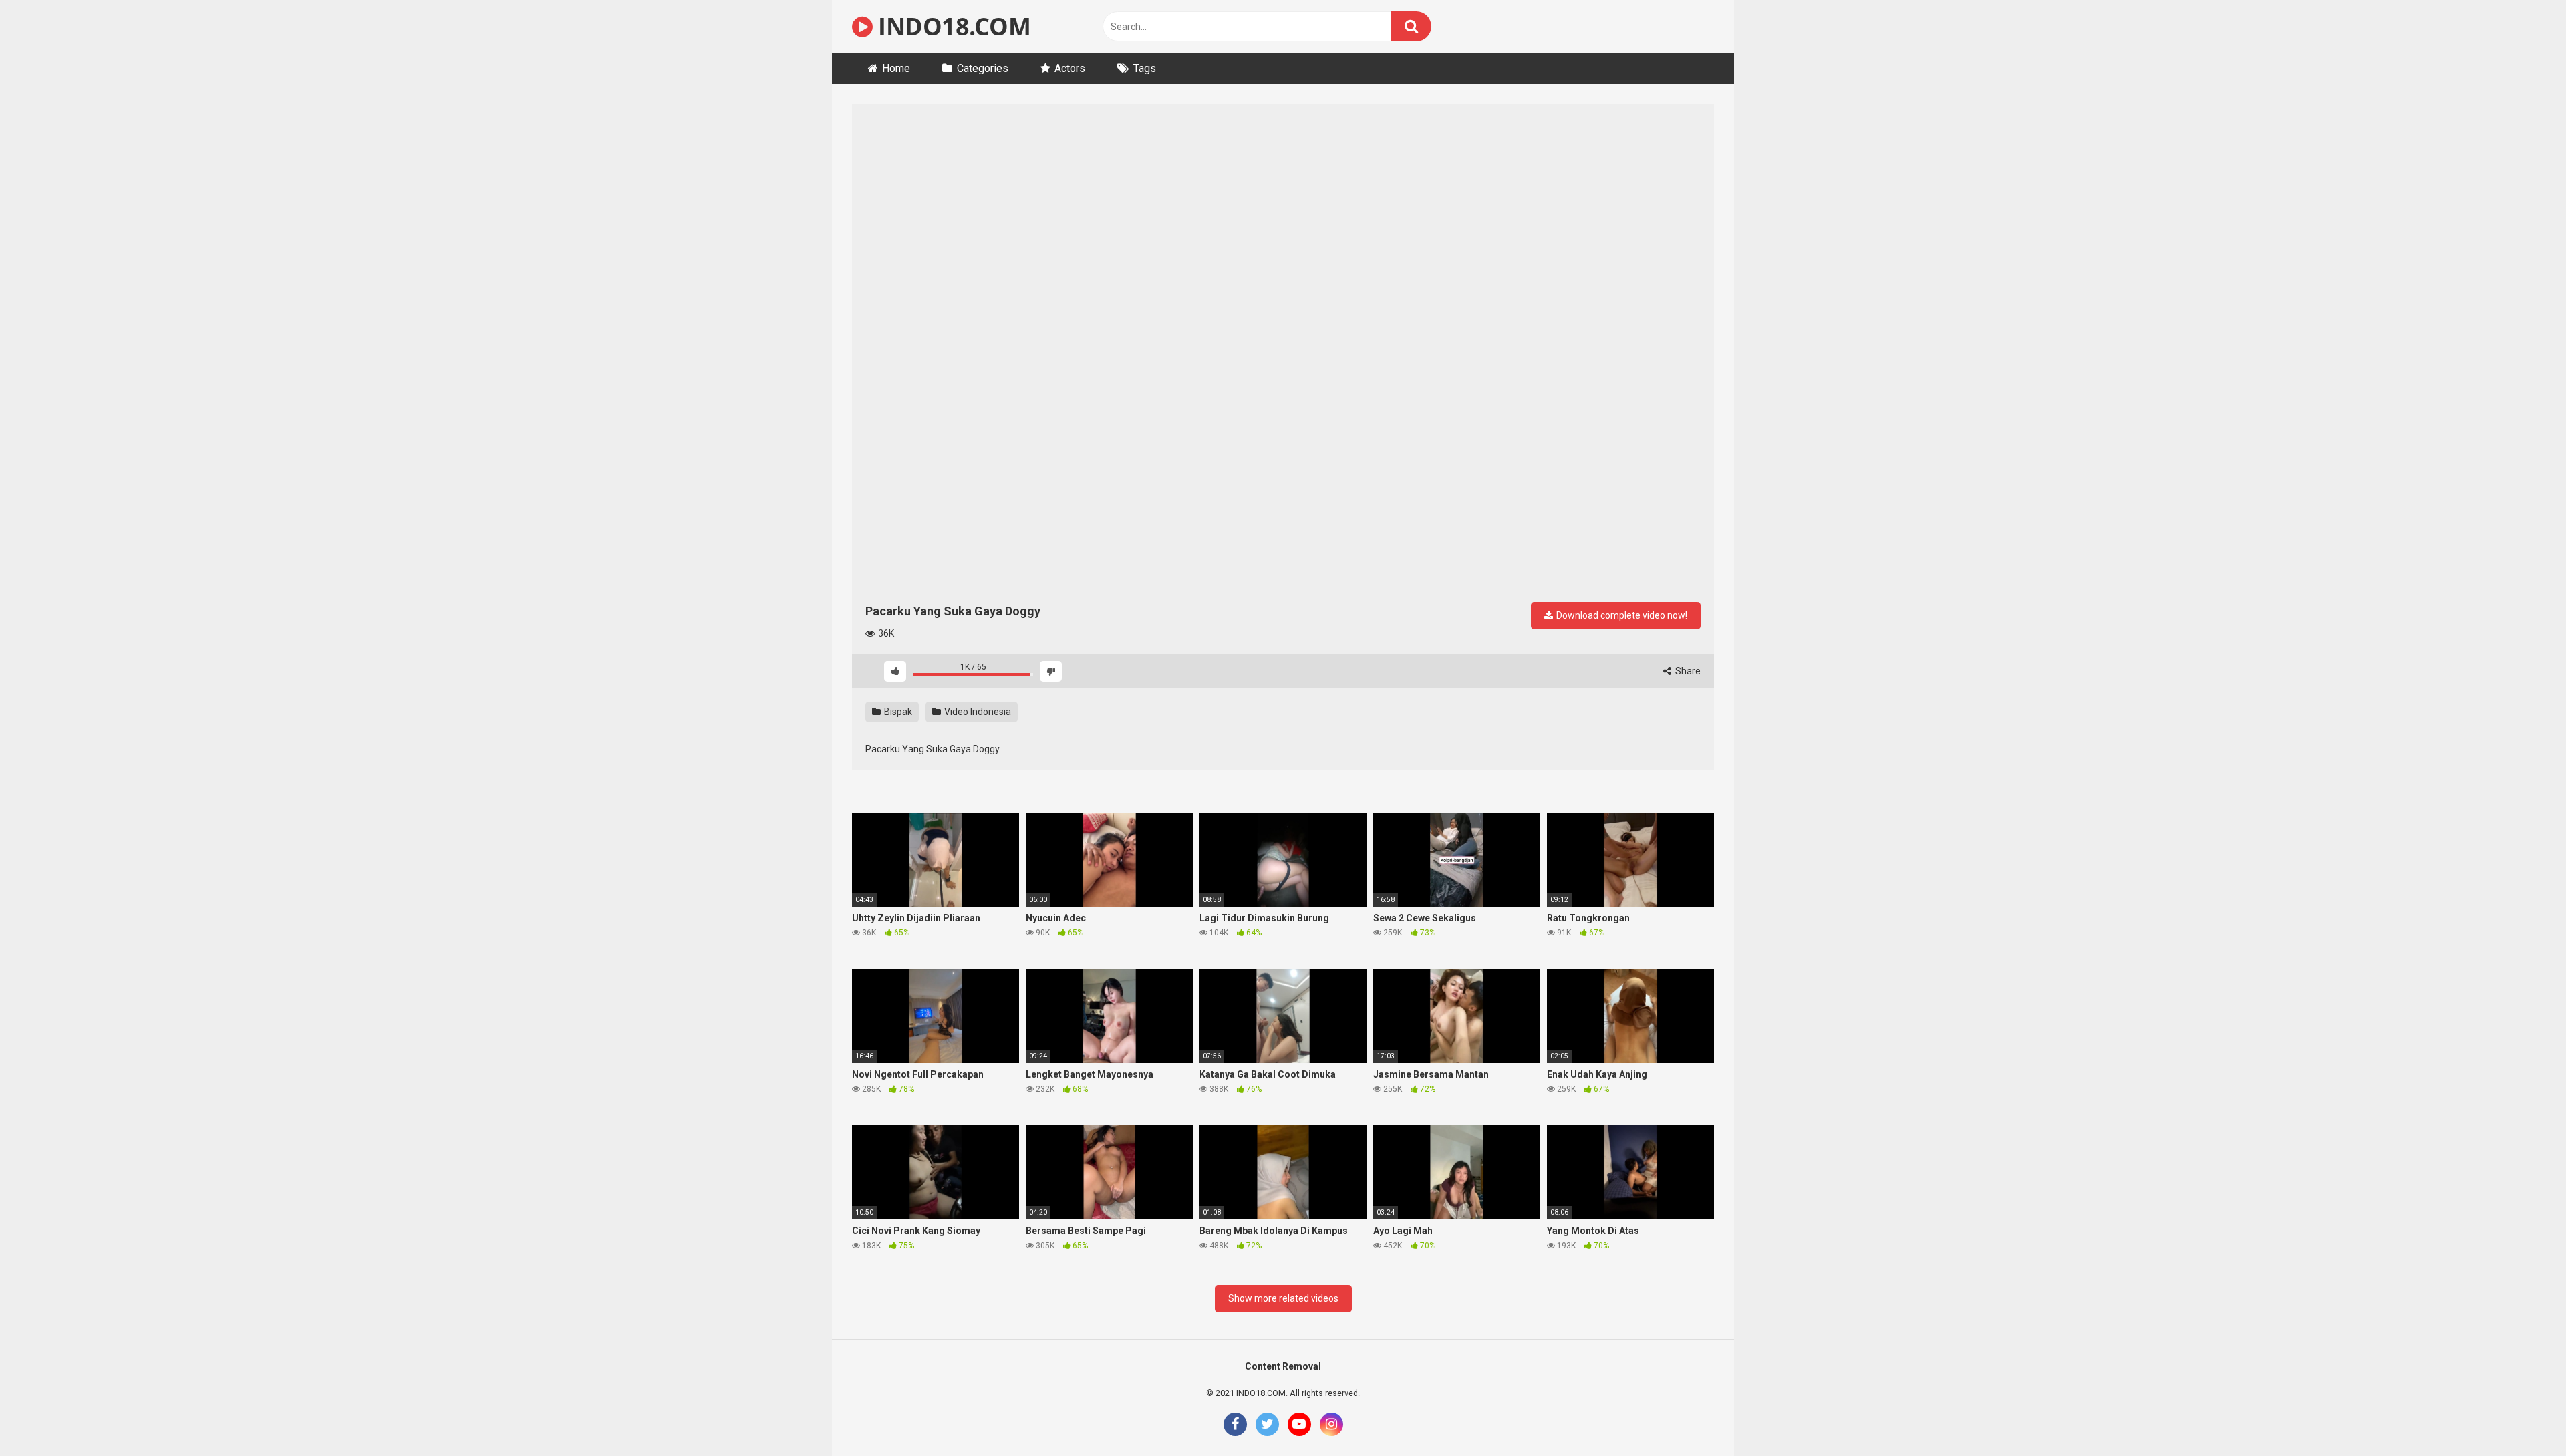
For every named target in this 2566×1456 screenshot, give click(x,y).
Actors (1070, 68)
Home (896, 68)
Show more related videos (1283, 1298)
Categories (983, 68)
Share (1687, 671)
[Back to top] (2521, 1416)
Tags (1145, 68)
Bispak (897, 712)
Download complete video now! (1621, 615)
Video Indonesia (977, 712)
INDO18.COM (952, 26)
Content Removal (1283, 1366)
